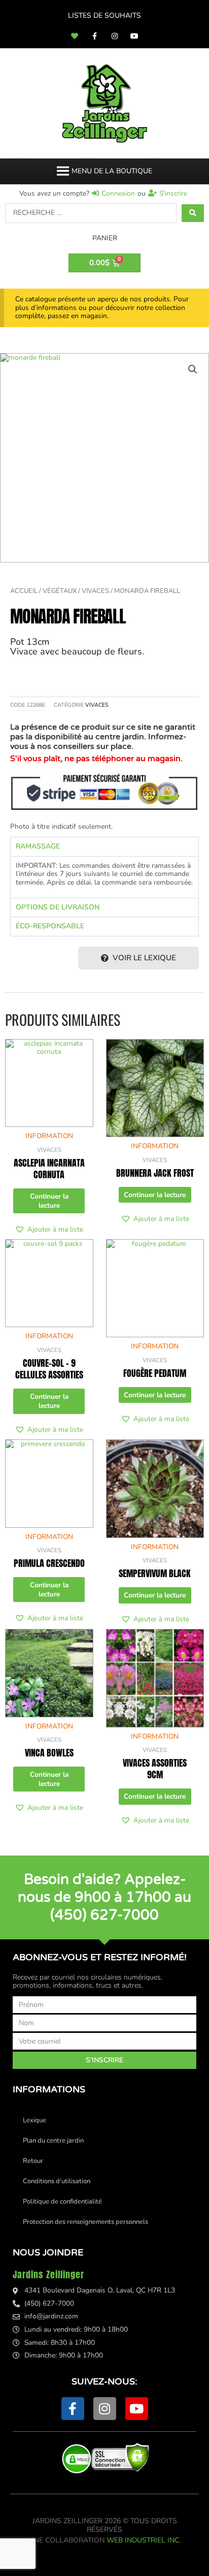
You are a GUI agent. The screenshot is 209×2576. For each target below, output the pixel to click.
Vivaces (95, 591)
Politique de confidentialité (62, 2202)
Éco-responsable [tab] (50, 926)
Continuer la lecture (49, 1201)
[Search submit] (193, 213)
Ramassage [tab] (38, 846)
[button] (112, 171)
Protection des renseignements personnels (85, 2222)
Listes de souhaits (104, 15)
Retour (33, 2161)
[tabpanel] (104, 877)
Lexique (34, 2120)
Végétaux (60, 591)
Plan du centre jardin (53, 2141)
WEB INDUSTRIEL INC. (144, 2540)
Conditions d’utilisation (57, 2181)
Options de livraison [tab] (58, 907)
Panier (105, 238)
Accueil (24, 591)
